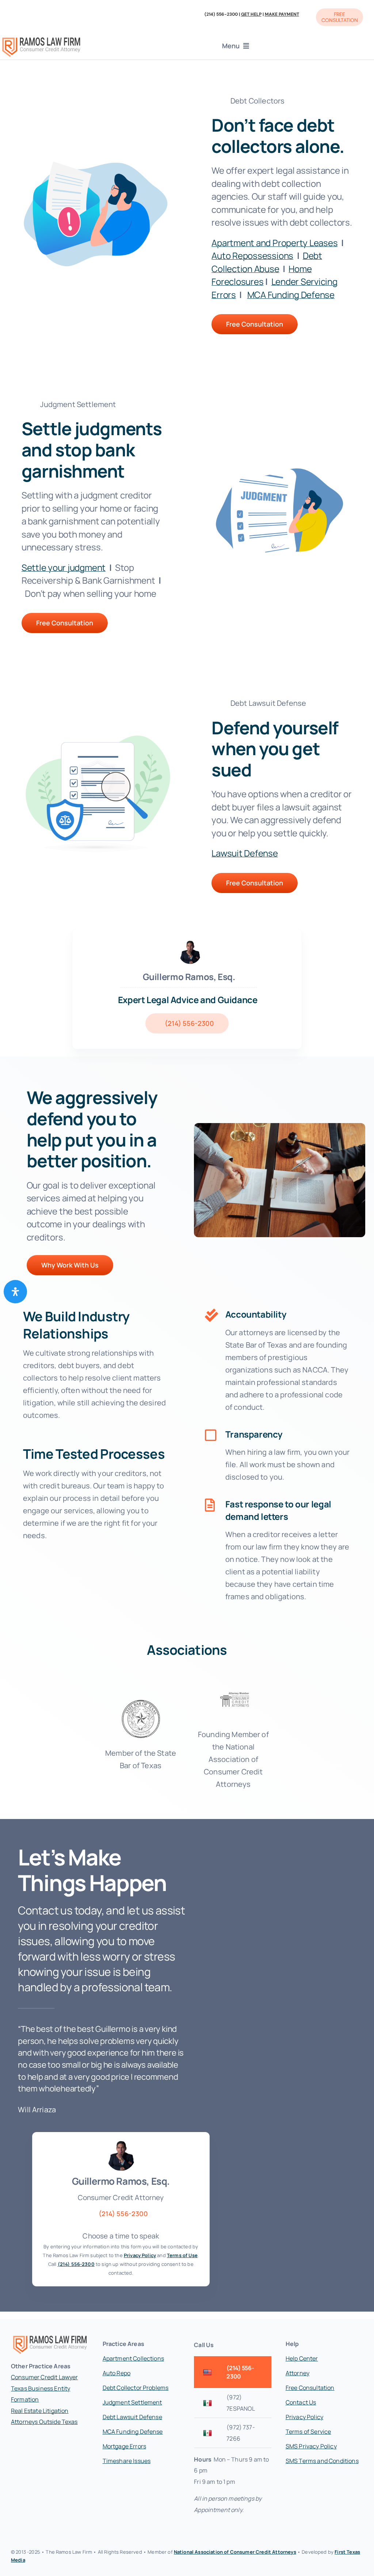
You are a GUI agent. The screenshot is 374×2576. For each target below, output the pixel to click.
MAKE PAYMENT (282, 14)
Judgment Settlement (132, 2402)
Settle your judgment (64, 567)
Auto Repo (117, 2373)
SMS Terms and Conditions (322, 2461)
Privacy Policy (304, 2417)
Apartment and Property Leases (274, 243)
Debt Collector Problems (136, 2388)
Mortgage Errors (124, 2446)
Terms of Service (308, 2432)
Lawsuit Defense (245, 853)
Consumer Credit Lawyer (45, 2377)
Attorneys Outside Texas (44, 2422)
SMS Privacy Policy (311, 2446)
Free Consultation (310, 2388)
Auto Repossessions (252, 255)
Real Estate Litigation (40, 2411)
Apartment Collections (133, 2358)
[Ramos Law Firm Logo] (41, 39)
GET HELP (251, 14)
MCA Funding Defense (291, 295)
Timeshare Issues (127, 2461)
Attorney (297, 2373)
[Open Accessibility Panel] (15, 1292)
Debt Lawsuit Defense (132, 2417)
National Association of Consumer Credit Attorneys (235, 2552)
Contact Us (301, 2402)
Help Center (302, 2358)
